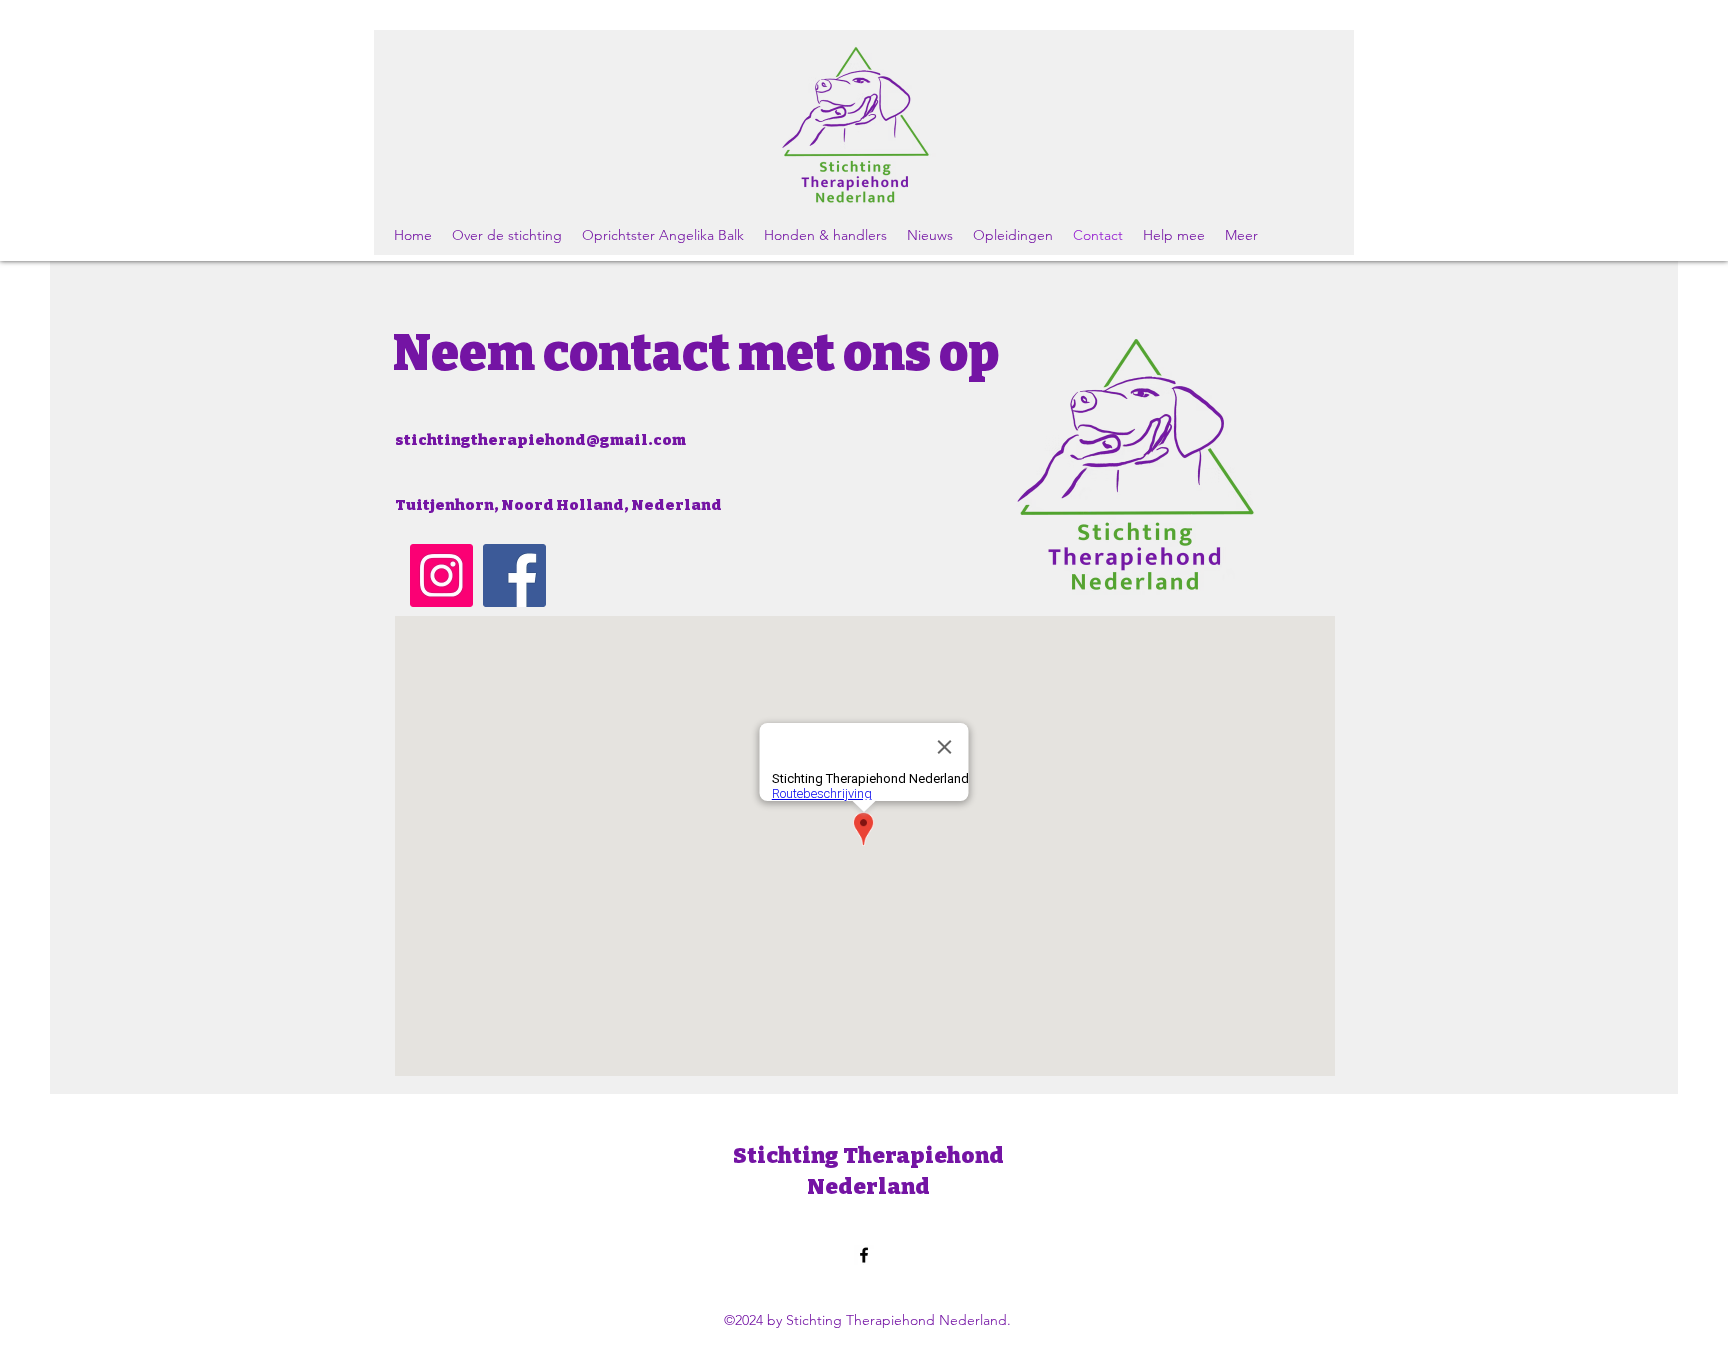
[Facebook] (514, 575)
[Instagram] (441, 575)
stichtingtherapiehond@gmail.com (540, 440)
